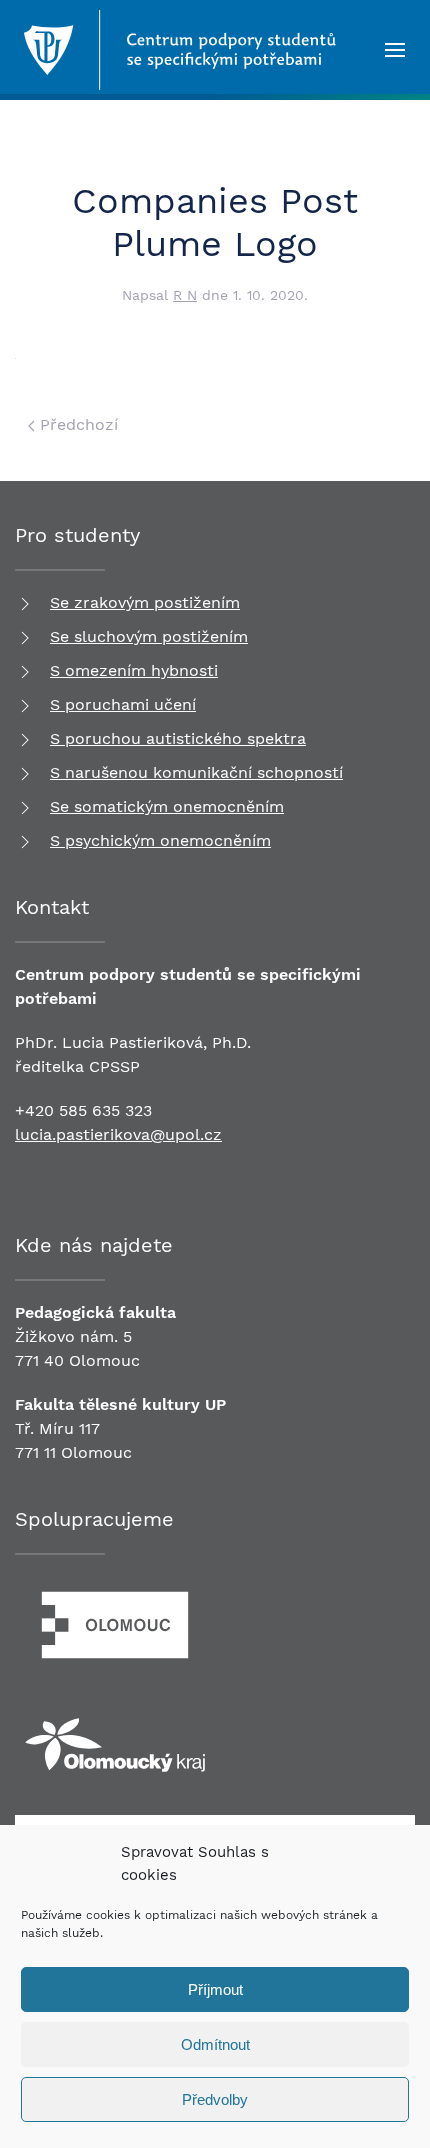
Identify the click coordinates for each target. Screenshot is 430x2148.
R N (185, 295)
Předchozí (76, 424)
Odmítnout (215, 2044)
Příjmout (215, 1989)
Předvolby (215, 2099)
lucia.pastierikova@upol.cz (118, 1134)
